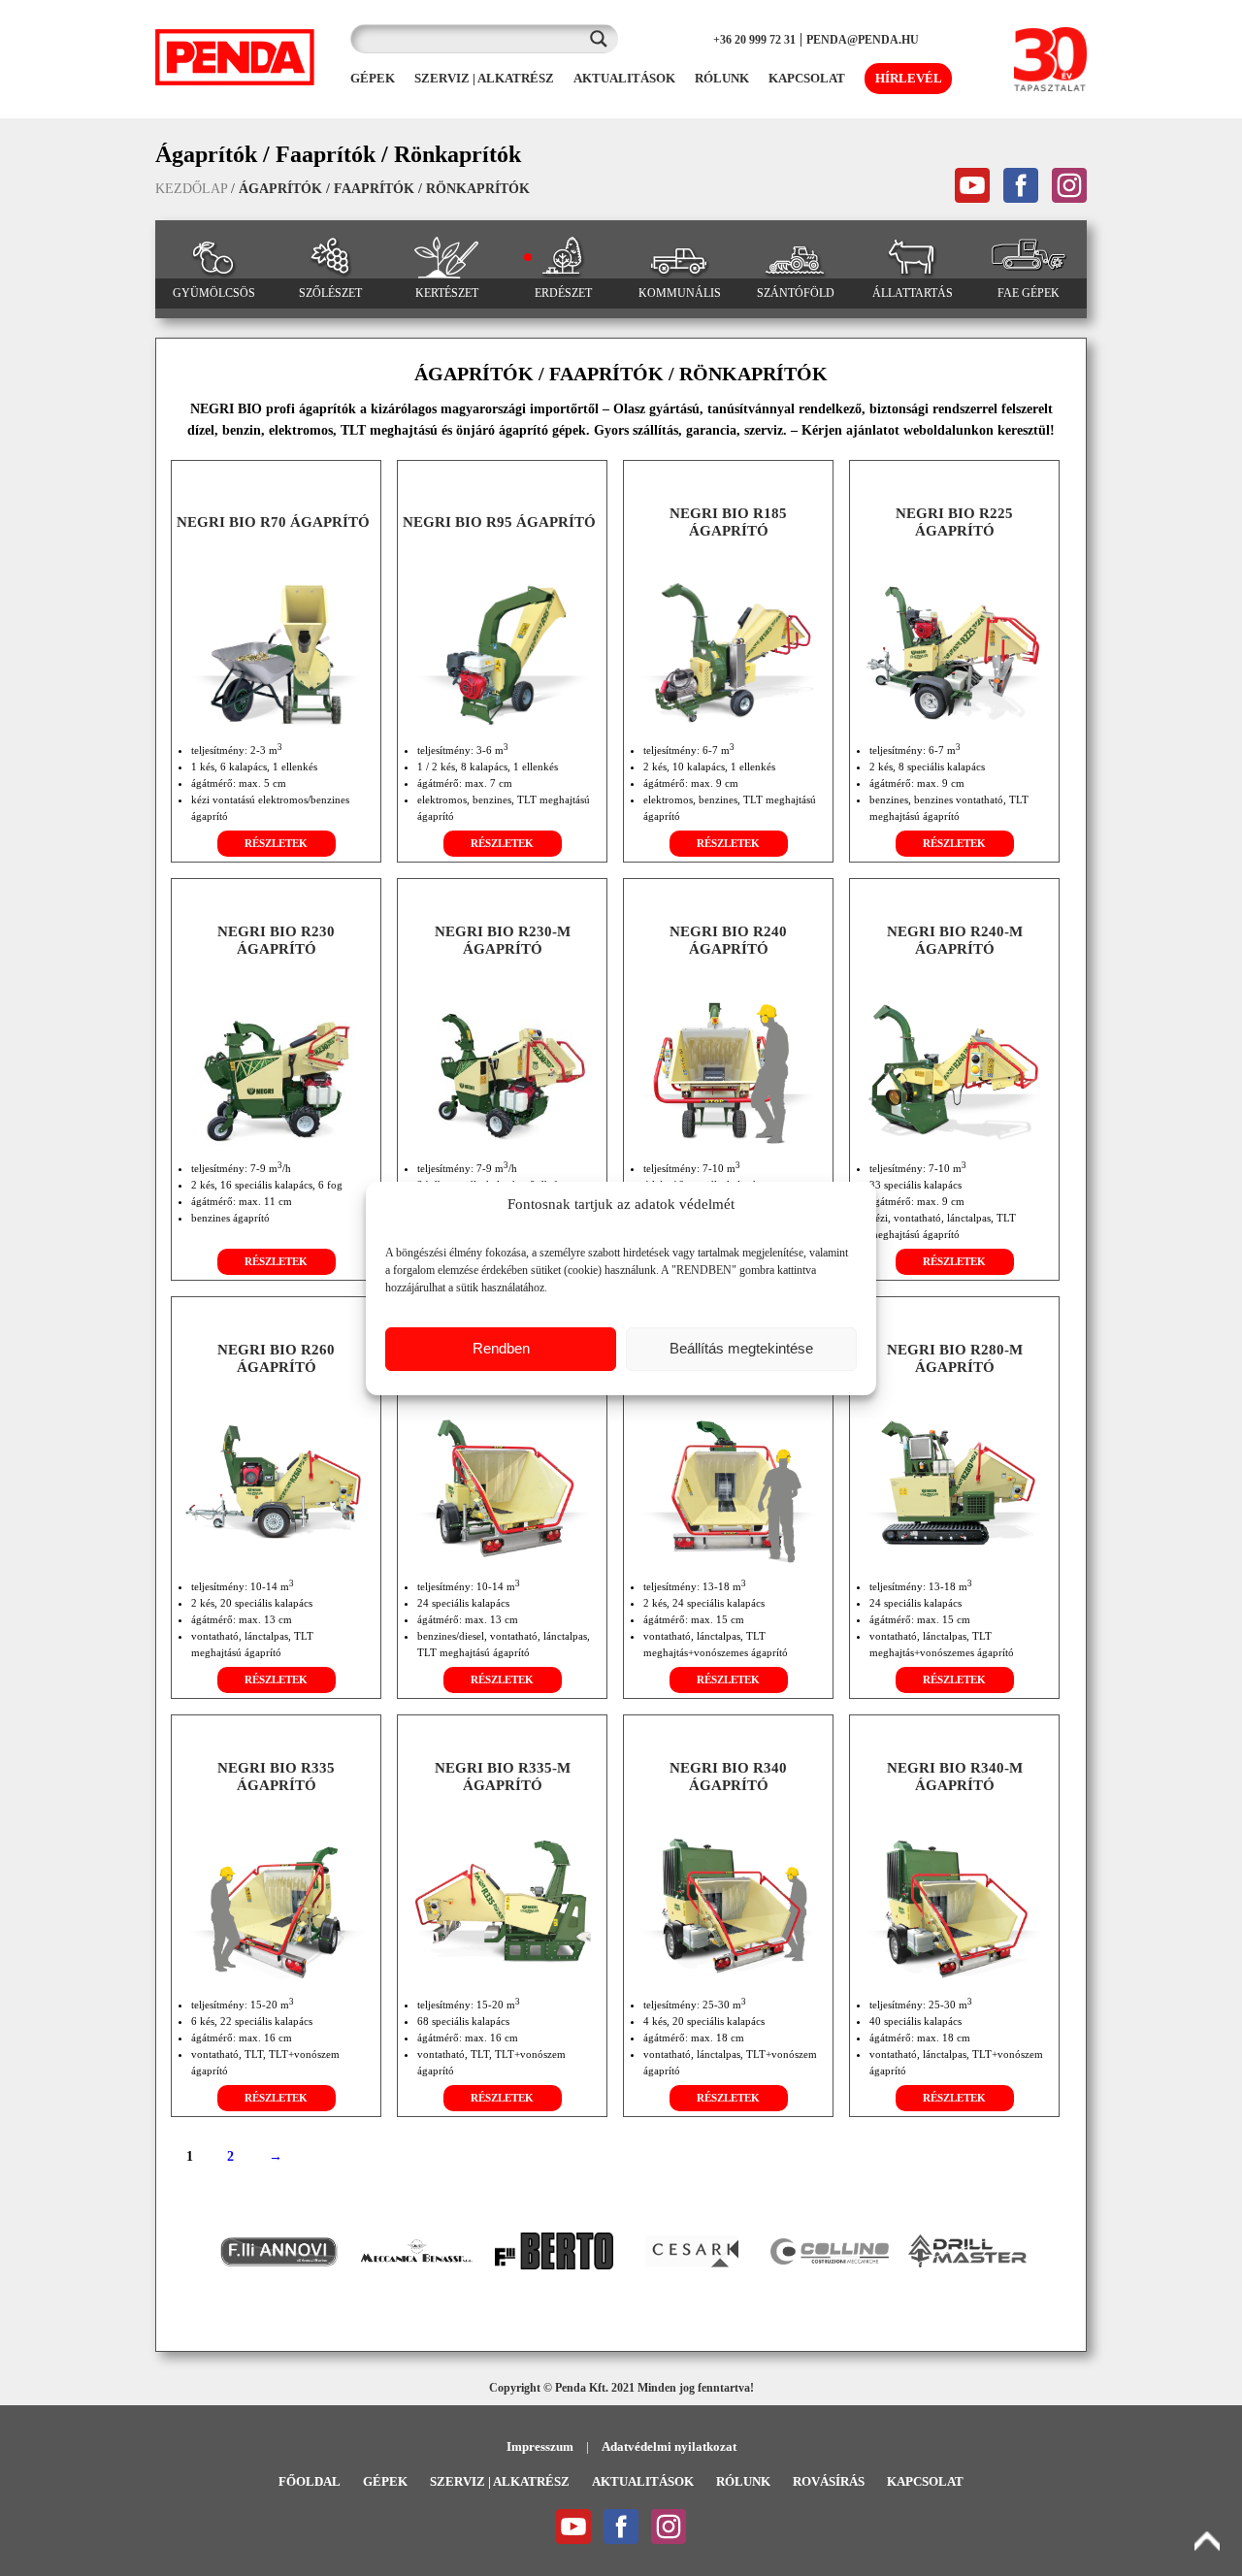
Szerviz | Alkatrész (500, 2481)
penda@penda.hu (863, 40)
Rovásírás (829, 2481)
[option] (278, 2251)
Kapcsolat (925, 2481)
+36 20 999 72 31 (754, 40)
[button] (195, 2251)
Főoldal (310, 2481)
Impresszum (540, 2446)
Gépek (385, 2481)
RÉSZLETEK (276, 843)
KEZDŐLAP (191, 189)
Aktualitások (643, 2481)
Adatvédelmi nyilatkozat (669, 2446)
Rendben (501, 1348)
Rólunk (743, 2481)
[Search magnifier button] (604, 39)
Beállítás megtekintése (741, 1348)
